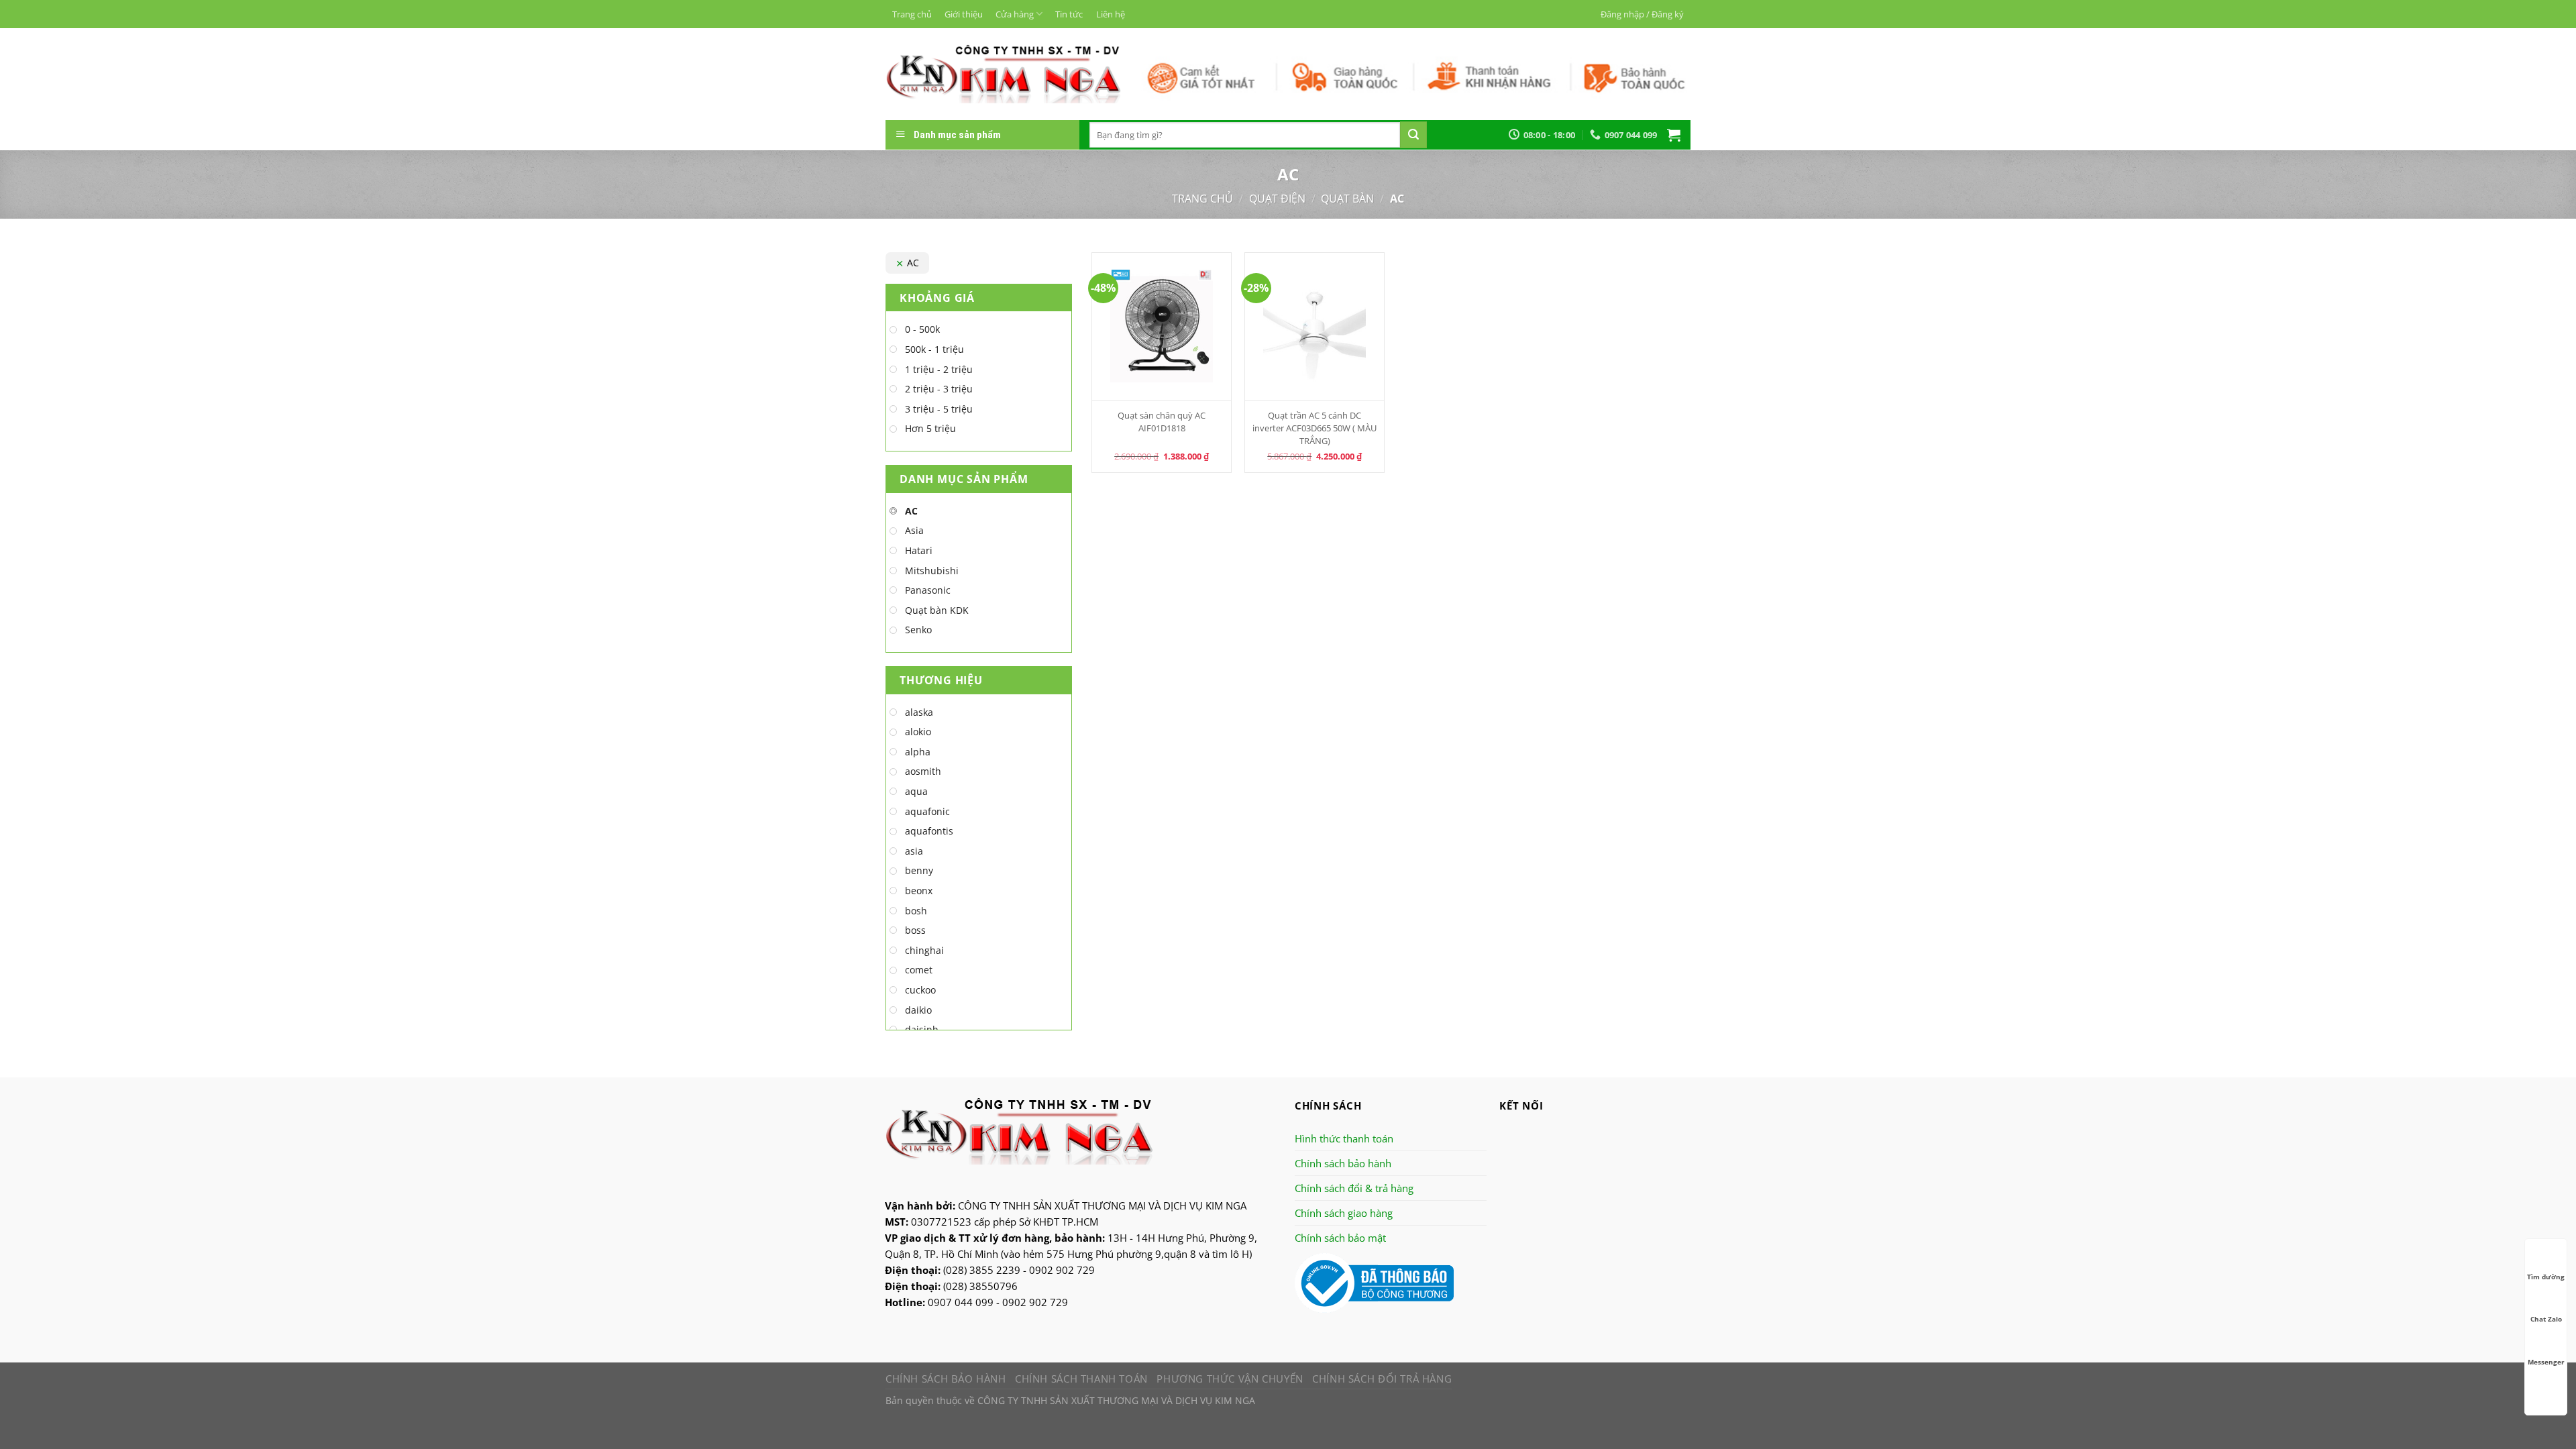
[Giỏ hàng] (1674, 135)
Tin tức (1069, 14)
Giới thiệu (964, 14)
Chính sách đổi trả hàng (1382, 1379)
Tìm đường (2546, 1277)
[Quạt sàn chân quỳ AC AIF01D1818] (1162, 327)
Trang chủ (912, 14)
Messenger (2546, 1362)
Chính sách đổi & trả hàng (1354, 1188)
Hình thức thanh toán (1344, 1138)
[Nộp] (1413, 135)
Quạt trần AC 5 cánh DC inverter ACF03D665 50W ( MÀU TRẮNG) (1314, 428)
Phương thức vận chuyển (1230, 1379)
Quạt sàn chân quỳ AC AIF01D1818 (1162, 422)
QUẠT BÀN (1347, 199)
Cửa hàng (1015, 14)
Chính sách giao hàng (1344, 1213)
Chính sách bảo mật (1340, 1238)
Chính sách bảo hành (1343, 1163)
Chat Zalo (2546, 1319)
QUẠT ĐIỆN (1277, 199)
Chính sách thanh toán (1081, 1379)
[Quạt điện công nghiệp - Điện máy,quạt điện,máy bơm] (1003, 74)
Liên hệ (1111, 14)
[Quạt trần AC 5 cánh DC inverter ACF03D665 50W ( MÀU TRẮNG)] (1314, 327)
